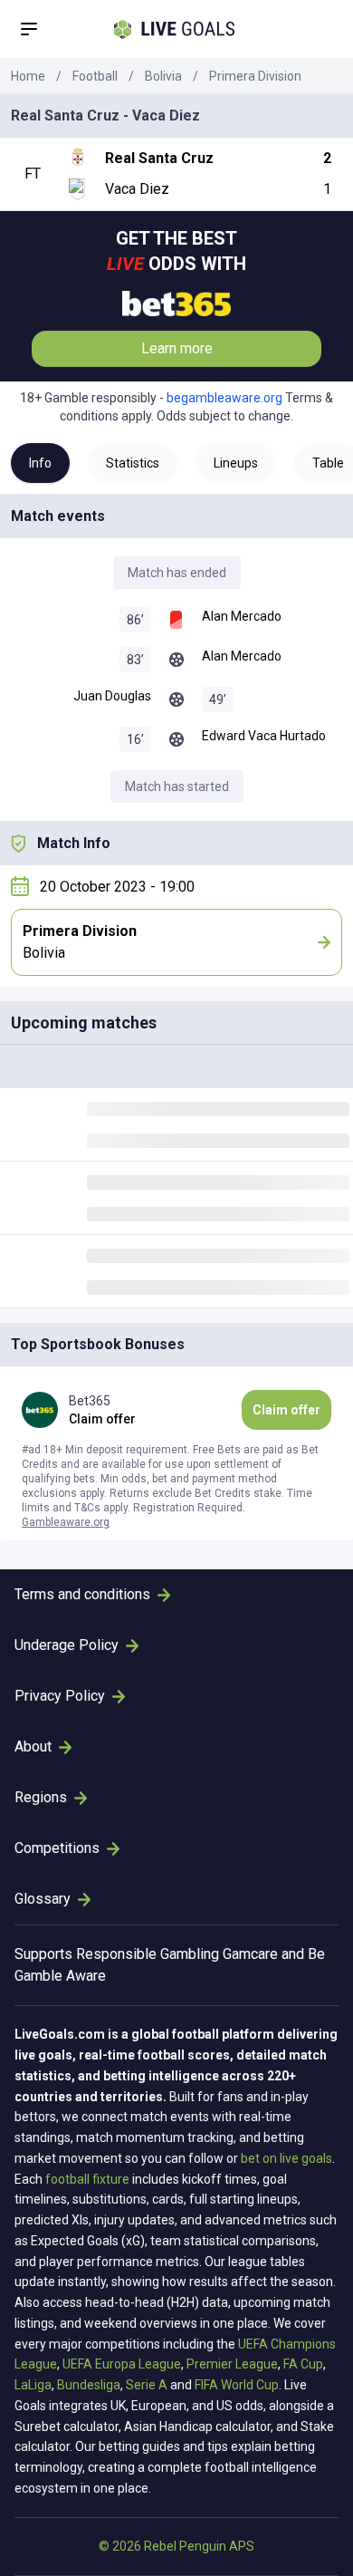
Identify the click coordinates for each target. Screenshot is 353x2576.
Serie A (147, 2385)
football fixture (87, 2179)
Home (28, 76)
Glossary (43, 1899)
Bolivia (163, 76)
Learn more (177, 348)
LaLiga (33, 2385)
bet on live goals (286, 2158)
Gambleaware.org (66, 1522)
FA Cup (303, 2364)
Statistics (133, 463)
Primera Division (255, 76)
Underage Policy (67, 1645)
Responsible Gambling (148, 1954)
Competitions (57, 1848)
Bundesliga (89, 2385)
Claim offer (286, 1410)
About (33, 1746)
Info (40, 463)
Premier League (232, 2364)
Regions (41, 1797)
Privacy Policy (60, 1696)
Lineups (236, 463)
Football (95, 76)
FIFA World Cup (237, 2385)
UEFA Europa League (122, 2364)
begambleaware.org (224, 398)
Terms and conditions (82, 1594)
